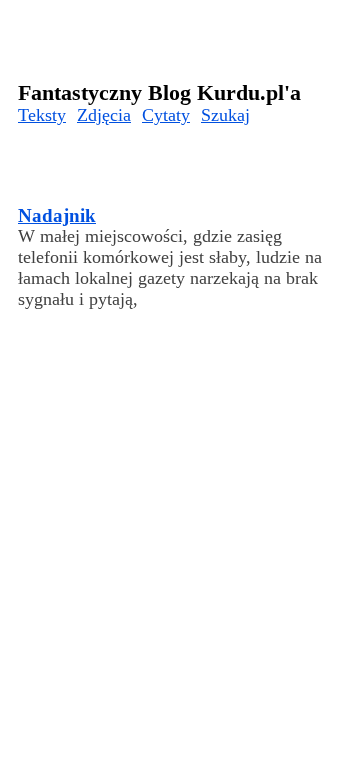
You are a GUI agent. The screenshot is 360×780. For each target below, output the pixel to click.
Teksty (42, 115)
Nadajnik (57, 215)
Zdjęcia (104, 115)
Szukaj (225, 115)
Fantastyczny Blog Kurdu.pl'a (159, 92)
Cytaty (166, 115)
